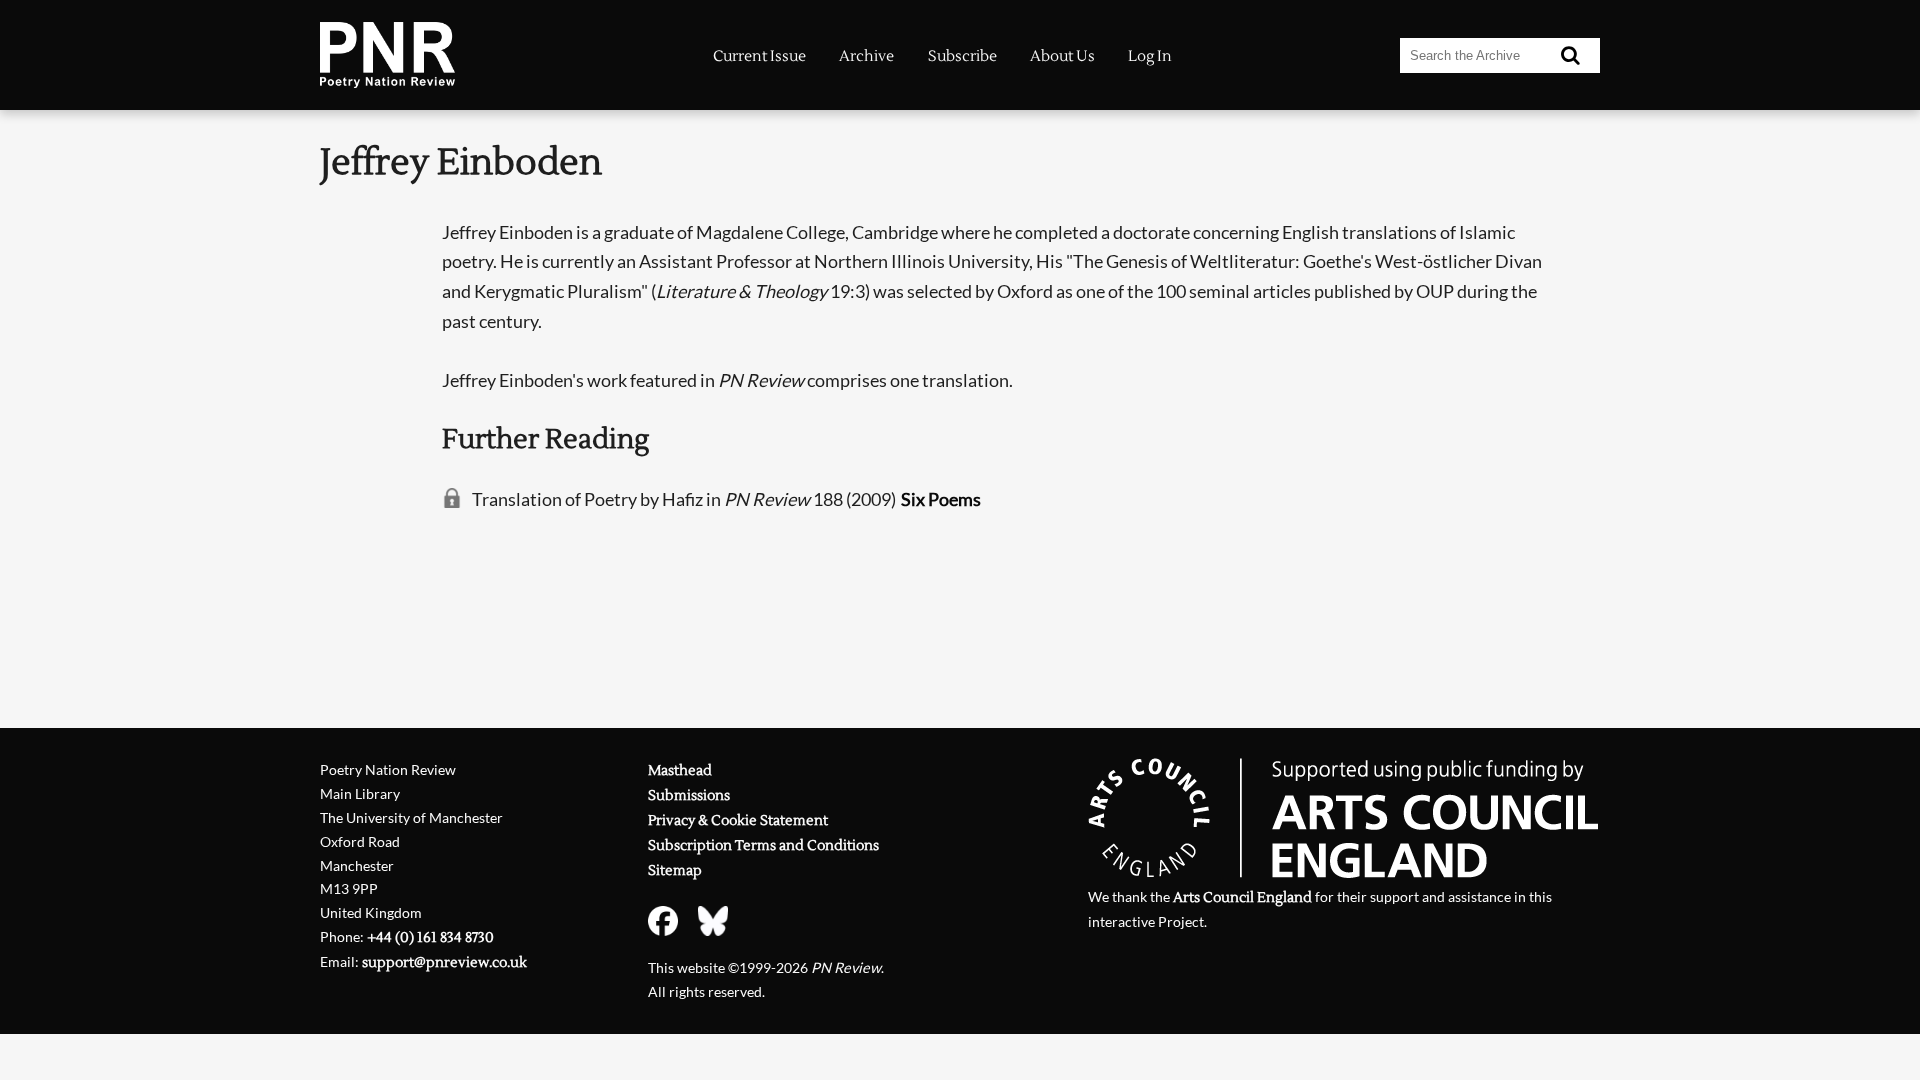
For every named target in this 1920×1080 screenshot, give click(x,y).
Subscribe (962, 56)
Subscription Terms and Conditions (763, 845)
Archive (866, 56)
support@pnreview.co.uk (444, 962)
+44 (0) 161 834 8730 (430, 937)
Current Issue (759, 56)
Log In (1150, 56)
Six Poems (941, 499)
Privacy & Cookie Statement (738, 820)
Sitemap (675, 870)
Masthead (680, 770)
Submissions (689, 795)
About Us (1062, 56)
